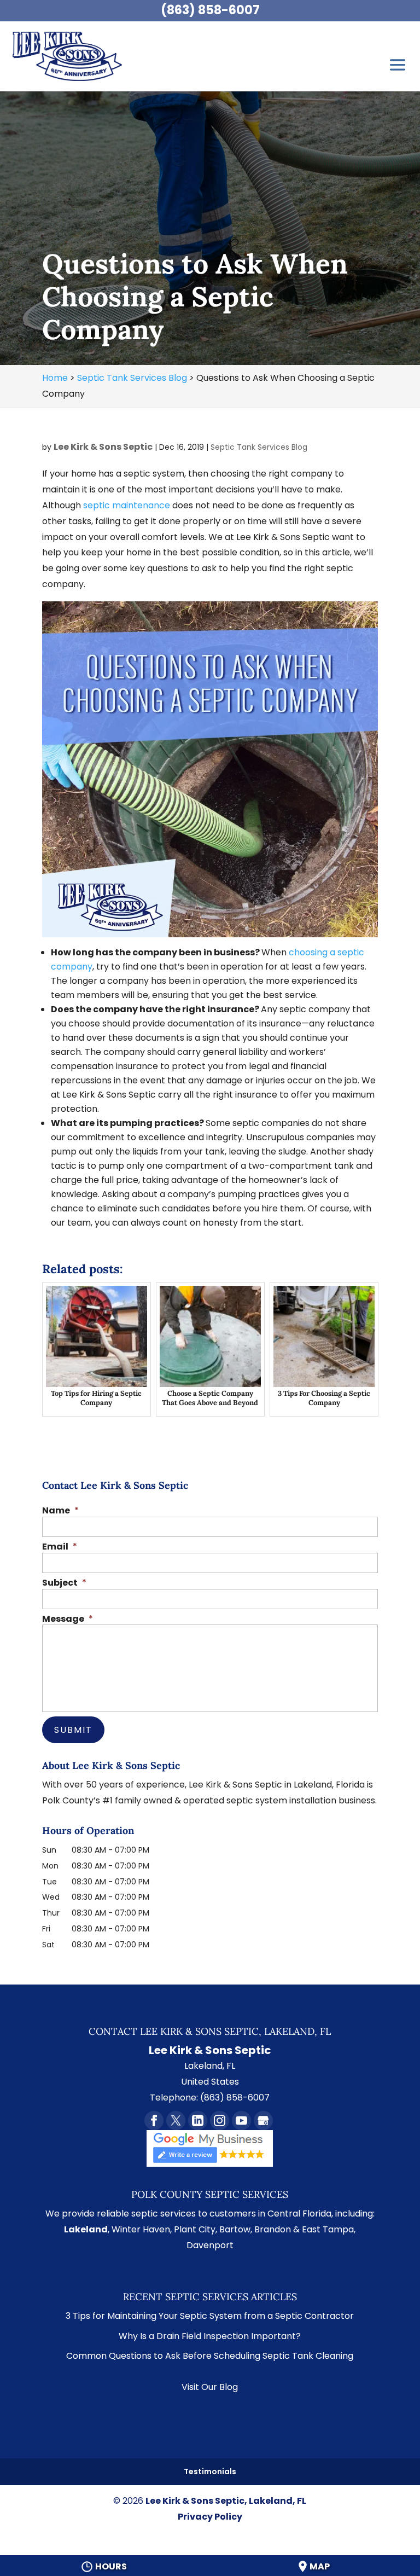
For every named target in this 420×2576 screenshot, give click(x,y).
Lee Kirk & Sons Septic (103, 447)
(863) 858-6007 (210, 10)
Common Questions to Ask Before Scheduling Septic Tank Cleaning (210, 2356)
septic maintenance (127, 505)
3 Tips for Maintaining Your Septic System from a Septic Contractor (210, 2316)
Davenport (210, 2245)
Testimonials (210, 2471)
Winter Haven (141, 2229)
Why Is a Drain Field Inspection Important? (210, 2336)
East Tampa (328, 2229)
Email (60, 1547)
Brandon (273, 2229)
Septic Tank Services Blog (259, 447)
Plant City (195, 2229)
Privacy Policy (210, 2517)
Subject (64, 1583)
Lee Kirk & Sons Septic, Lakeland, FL (226, 2501)
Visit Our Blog (210, 2387)
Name (60, 1511)
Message (68, 1619)
